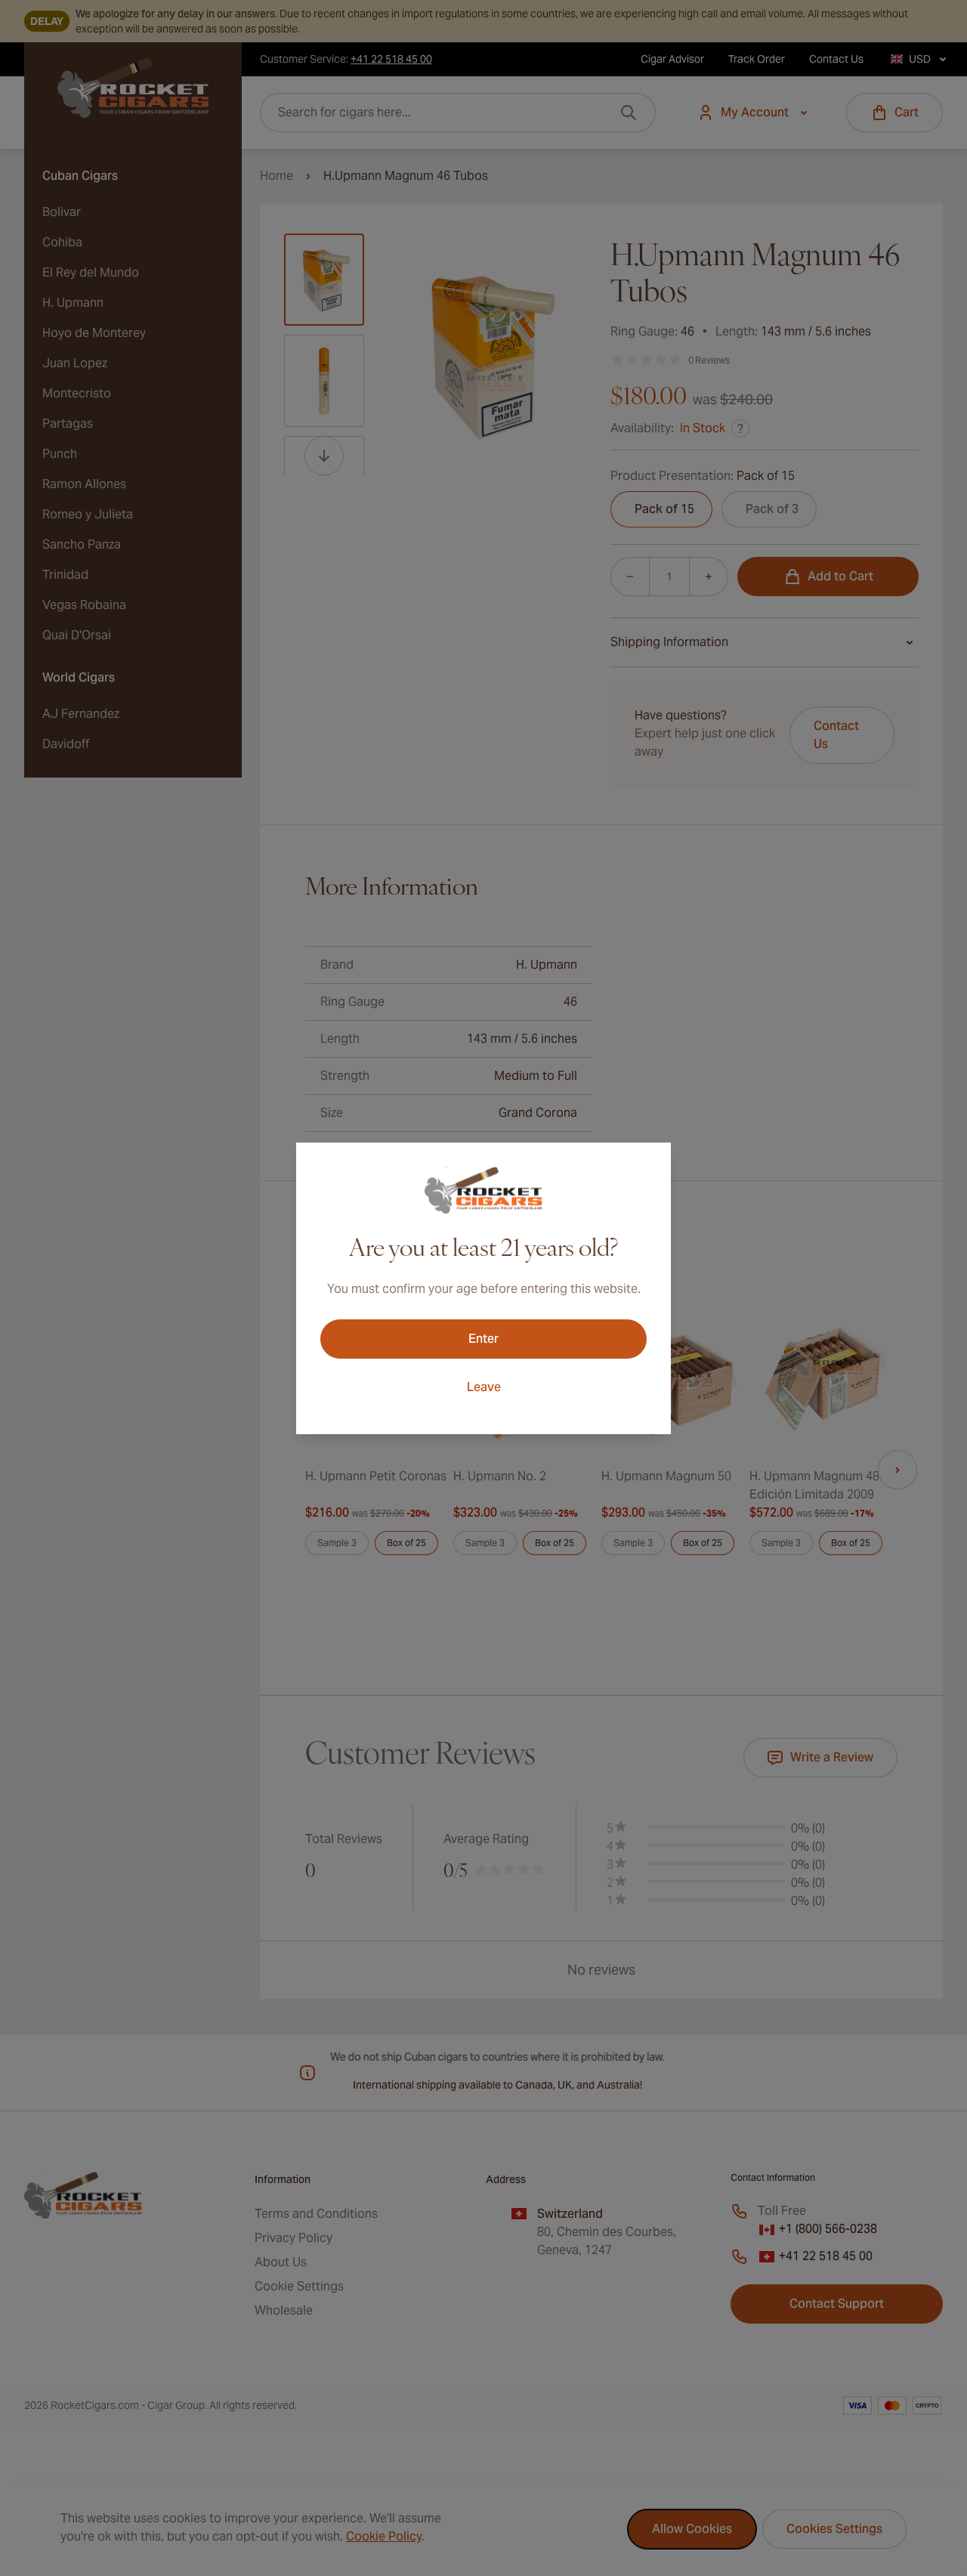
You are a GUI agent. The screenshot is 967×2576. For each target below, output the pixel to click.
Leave (484, 1387)
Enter (483, 1339)
